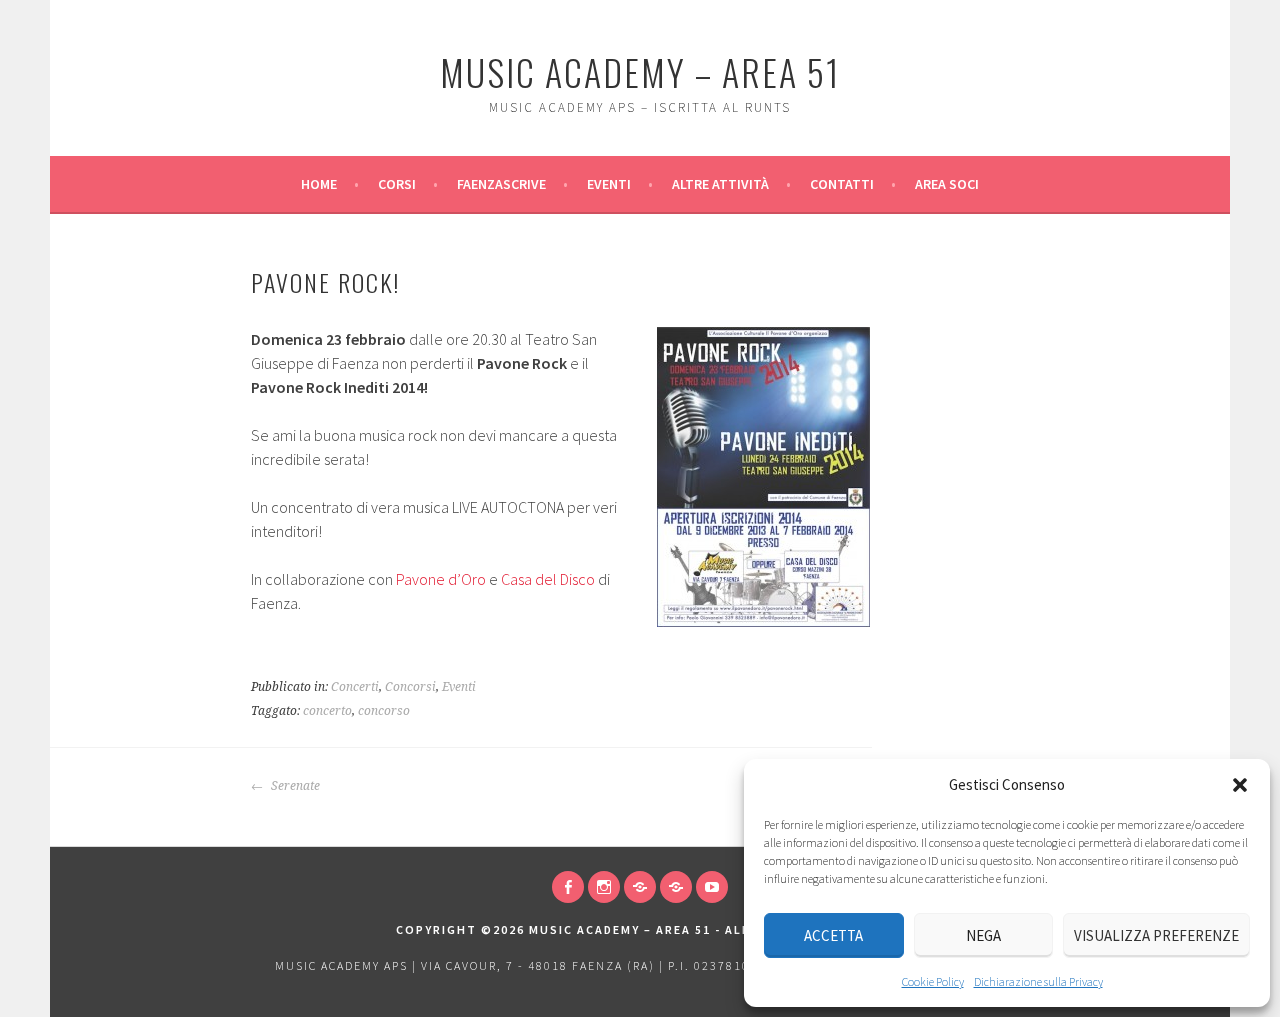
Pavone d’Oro (441, 579)
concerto (327, 711)
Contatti (842, 184)
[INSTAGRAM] (604, 887)
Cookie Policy (933, 981)
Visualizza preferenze (1156, 935)
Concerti (355, 687)
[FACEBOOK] (568, 887)
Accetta (833, 935)
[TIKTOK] (640, 887)
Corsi (397, 184)
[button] (1240, 785)
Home (319, 184)
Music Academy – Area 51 (640, 71)
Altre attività (720, 184)
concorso (384, 711)
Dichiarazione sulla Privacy (1038, 981)
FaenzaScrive (501, 184)
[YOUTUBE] (712, 887)
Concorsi (410, 687)
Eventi (609, 184)
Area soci (947, 184)
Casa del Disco (548, 579)
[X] (676, 887)
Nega (983, 935)
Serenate (294, 786)
